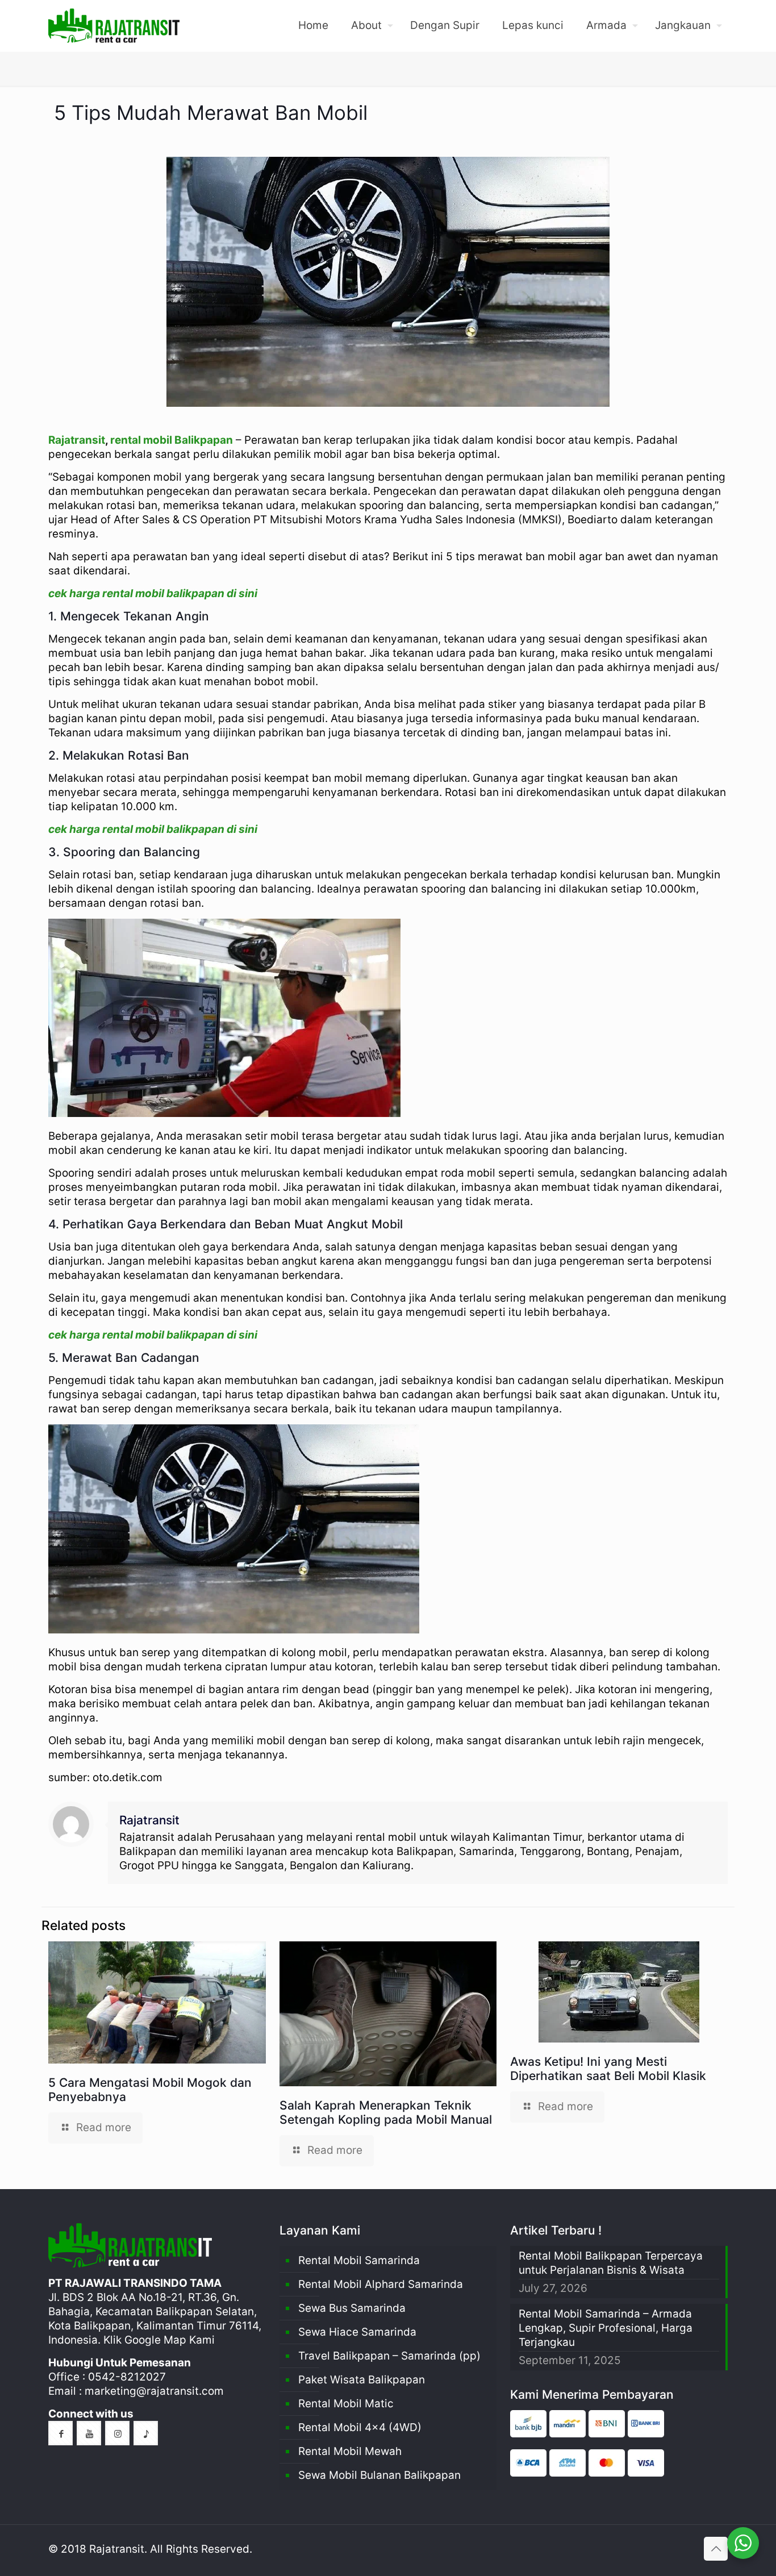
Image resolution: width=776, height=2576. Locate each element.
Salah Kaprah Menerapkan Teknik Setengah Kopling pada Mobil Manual (386, 2112)
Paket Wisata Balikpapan (362, 2380)
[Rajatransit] (114, 26)
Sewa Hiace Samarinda (357, 2332)
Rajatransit (77, 440)
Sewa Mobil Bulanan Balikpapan (379, 2475)
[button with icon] (61, 2433)
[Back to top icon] (716, 2549)
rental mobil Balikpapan (172, 440)
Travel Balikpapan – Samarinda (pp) (389, 2356)
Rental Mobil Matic (346, 2404)
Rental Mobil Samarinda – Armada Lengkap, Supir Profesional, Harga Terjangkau (606, 2328)
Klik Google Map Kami (159, 2340)
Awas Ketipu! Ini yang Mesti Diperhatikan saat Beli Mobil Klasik (608, 2069)
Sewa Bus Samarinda (352, 2308)
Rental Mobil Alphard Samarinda (381, 2284)
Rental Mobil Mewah (350, 2451)
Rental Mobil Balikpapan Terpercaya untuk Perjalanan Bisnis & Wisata (611, 2263)
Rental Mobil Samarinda (359, 2260)
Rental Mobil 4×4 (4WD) (360, 2427)
